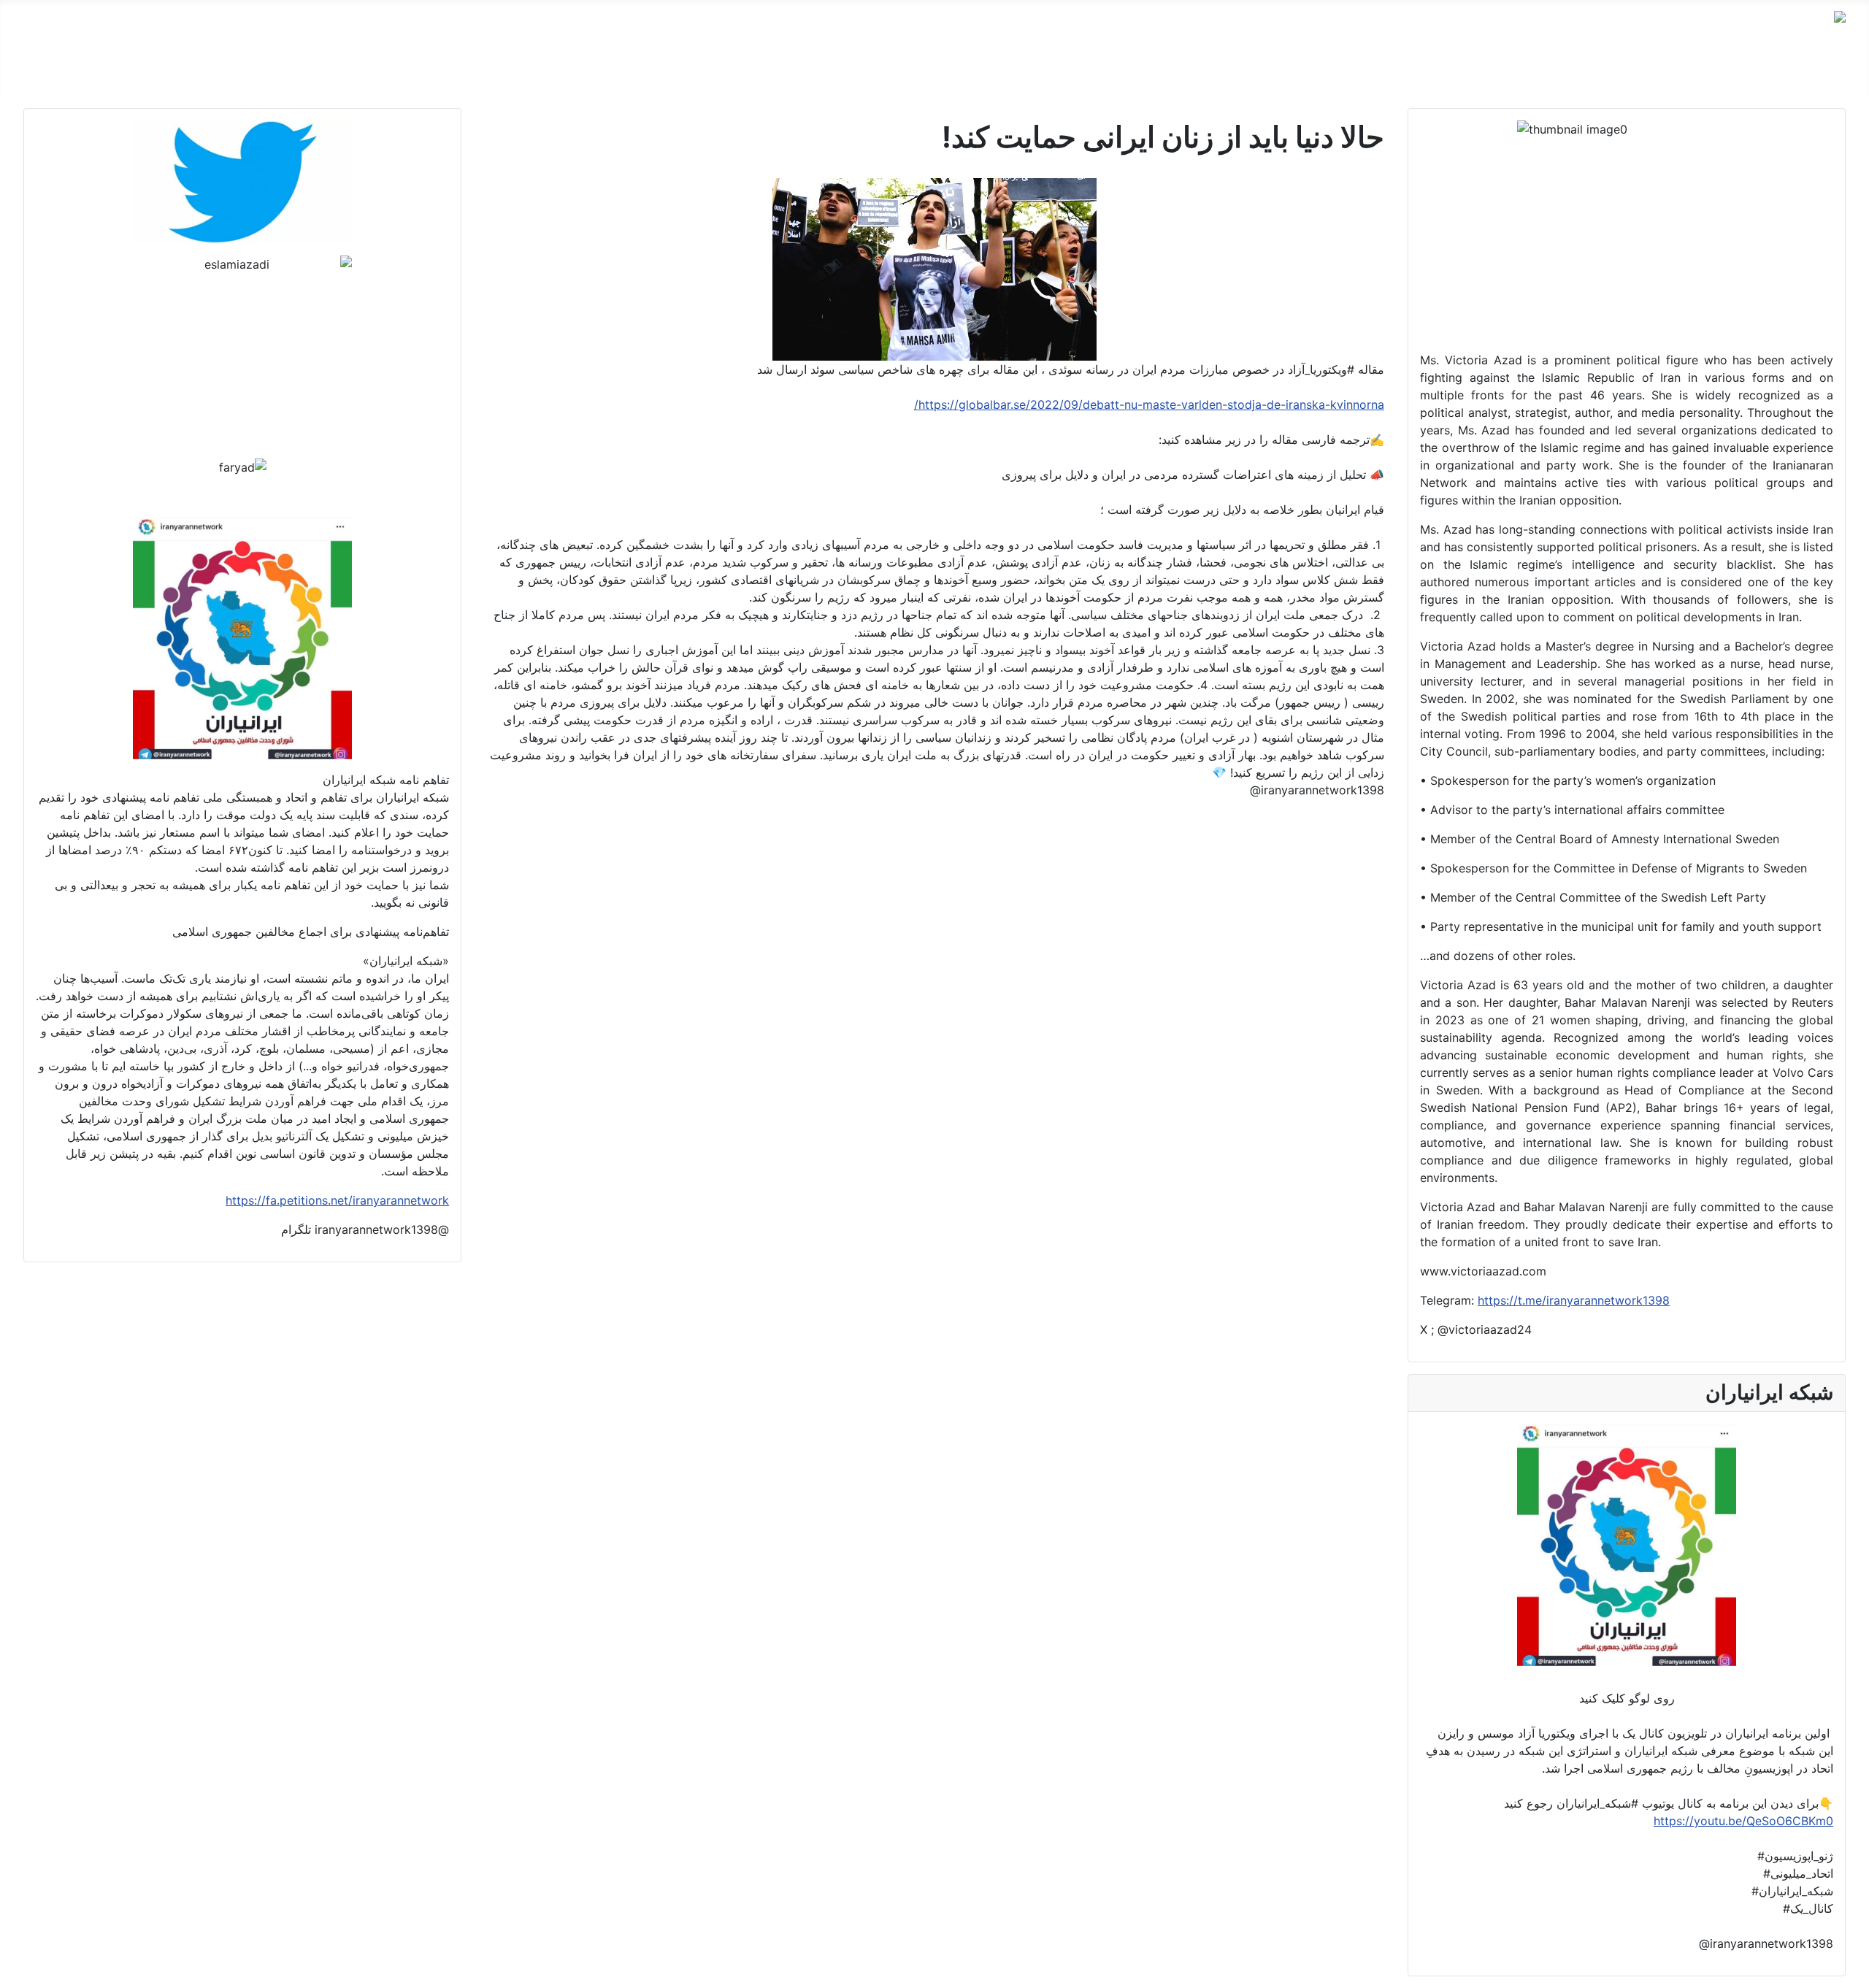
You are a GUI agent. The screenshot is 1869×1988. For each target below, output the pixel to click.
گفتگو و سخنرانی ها (1659, 73)
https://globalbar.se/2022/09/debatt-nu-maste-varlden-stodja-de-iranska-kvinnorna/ (1149, 404)
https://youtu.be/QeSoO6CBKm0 (1743, 1821)
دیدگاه (1740, 73)
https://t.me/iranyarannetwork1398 (1574, 1300)
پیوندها (1284, 73)
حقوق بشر (1567, 73)
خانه (1835, 73)
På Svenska (1420, 73)
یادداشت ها (1497, 73)
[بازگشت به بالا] (18, 1970)
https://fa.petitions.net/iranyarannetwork (337, 1200)
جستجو (1233, 73)
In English (1343, 73)
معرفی (1790, 73)
